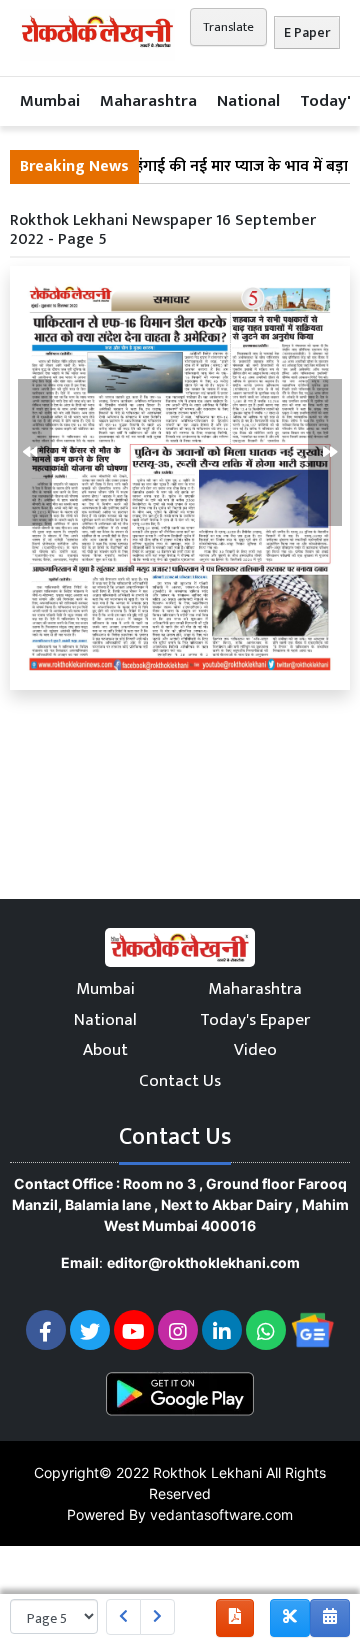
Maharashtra (148, 101)
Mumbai (50, 101)
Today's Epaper (255, 1020)
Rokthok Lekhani (207, 1472)
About (105, 1050)
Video (255, 1050)
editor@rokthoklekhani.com (203, 1262)
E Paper (307, 32)
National (248, 101)
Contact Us (180, 1081)
